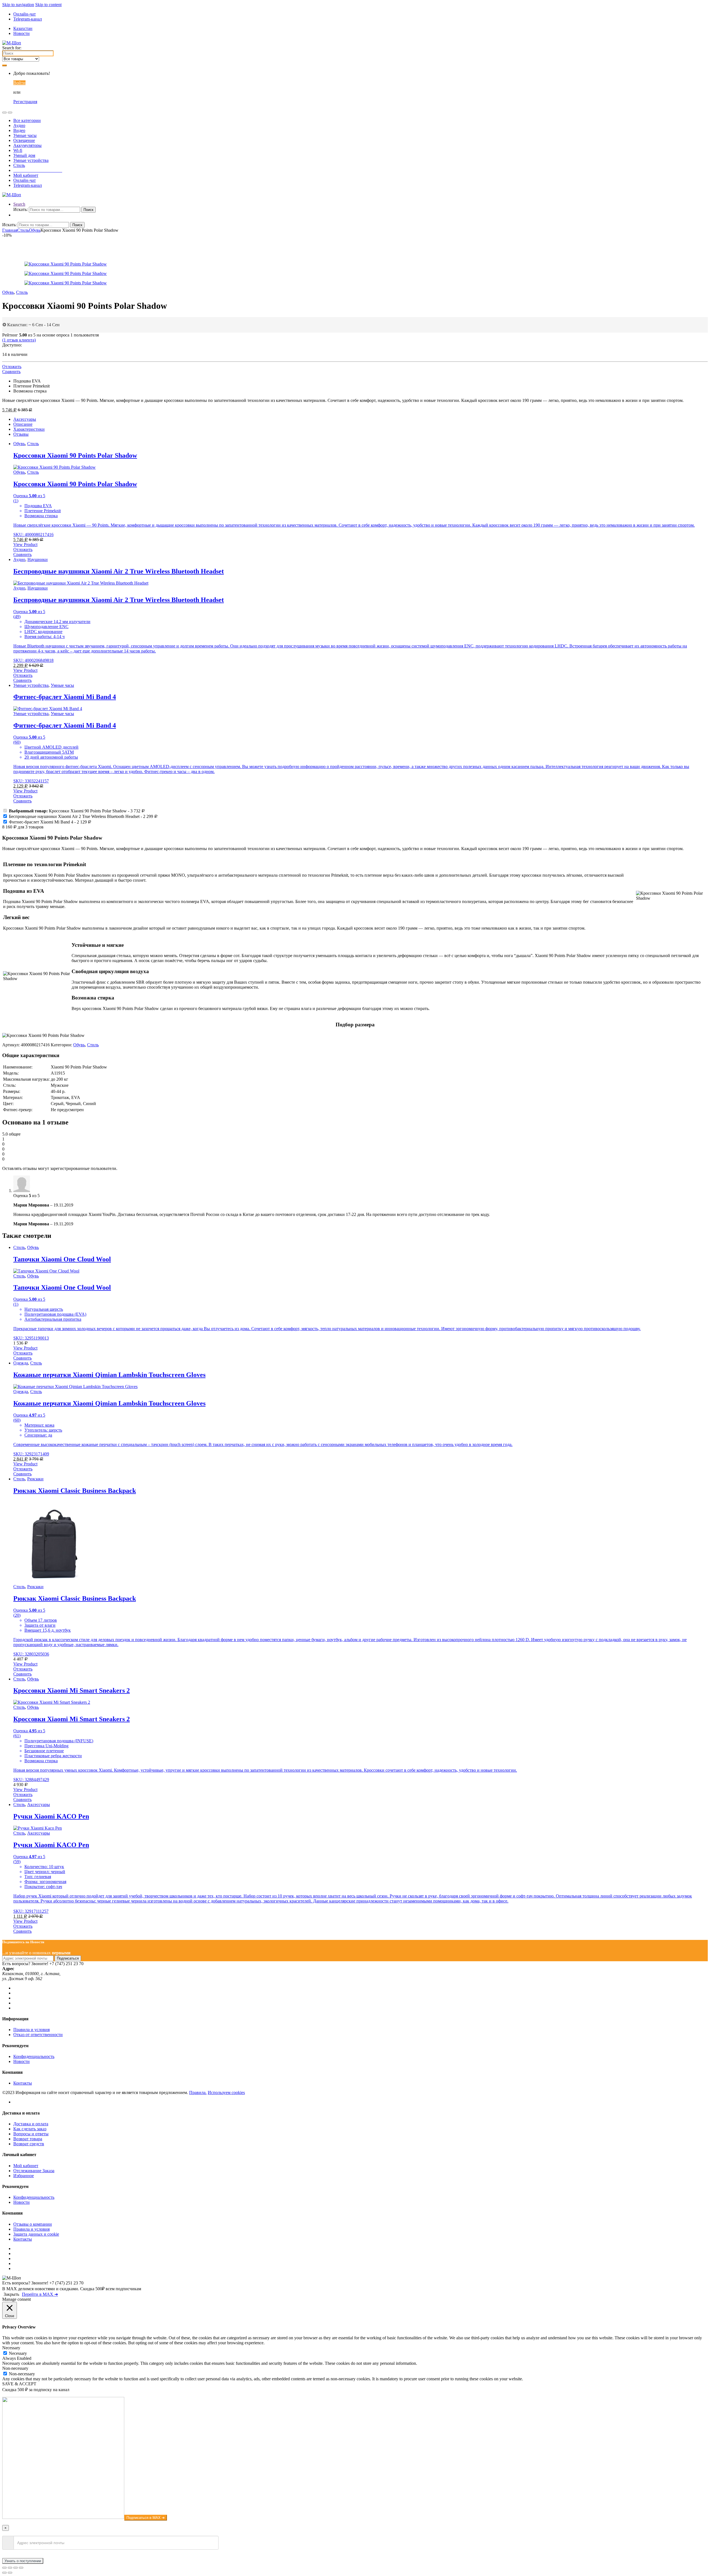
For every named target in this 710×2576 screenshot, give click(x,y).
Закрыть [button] (11, 2294)
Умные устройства (31, 160)
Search (19, 204)
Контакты (23, 2083)
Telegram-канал (28, 19)
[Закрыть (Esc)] (4, 2568)
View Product (25, 544)
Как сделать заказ (30, 2129)
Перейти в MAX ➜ (40, 2294)
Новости (21, 33)
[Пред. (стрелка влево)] (4, 2573)
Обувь (35, 230)
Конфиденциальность (34, 2056)
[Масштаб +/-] (21, 2568)
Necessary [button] (11, 2348)
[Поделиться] (10, 2568)
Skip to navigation (18, 5)
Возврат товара (28, 2139)
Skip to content (48, 5)
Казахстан (23, 28)
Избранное (24, 2176)
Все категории (27, 120)
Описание (23, 424)
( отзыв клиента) (19, 340)
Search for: (12, 48)
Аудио (19, 125)
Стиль (19, 165)
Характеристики (29, 429)
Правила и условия (31, 2030)
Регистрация (25, 102)
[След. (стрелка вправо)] (10, 2573)
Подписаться (68, 1958)
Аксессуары (25, 419)
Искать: (21, 209)
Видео (19, 130)
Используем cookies (226, 2092)
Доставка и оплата (31, 2124)
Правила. (198, 2092)
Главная (10, 230)
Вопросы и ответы (31, 2134)
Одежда (21, 1363)
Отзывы (21, 434)
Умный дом (24, 155)
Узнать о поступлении (23, 2561)
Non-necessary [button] (15, 2368)
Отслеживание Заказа (34, 2171)
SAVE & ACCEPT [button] (19, 2384)
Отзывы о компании (33, 2224)
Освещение (24, 140)
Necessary (18, 2353)
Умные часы (25, 135)
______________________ (38, 170)
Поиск (88, 210)
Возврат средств (29, 2144)
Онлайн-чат (25, 14)
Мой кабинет (26, 175)
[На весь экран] (16, 2568)
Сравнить (11, 372)
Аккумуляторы (27, 145)
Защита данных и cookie (36, 2234)
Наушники (38, 559)
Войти (19, 83)
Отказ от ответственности (38, 2035)
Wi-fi (18, 150)
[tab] (361, 419)
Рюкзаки (35, 1479)
